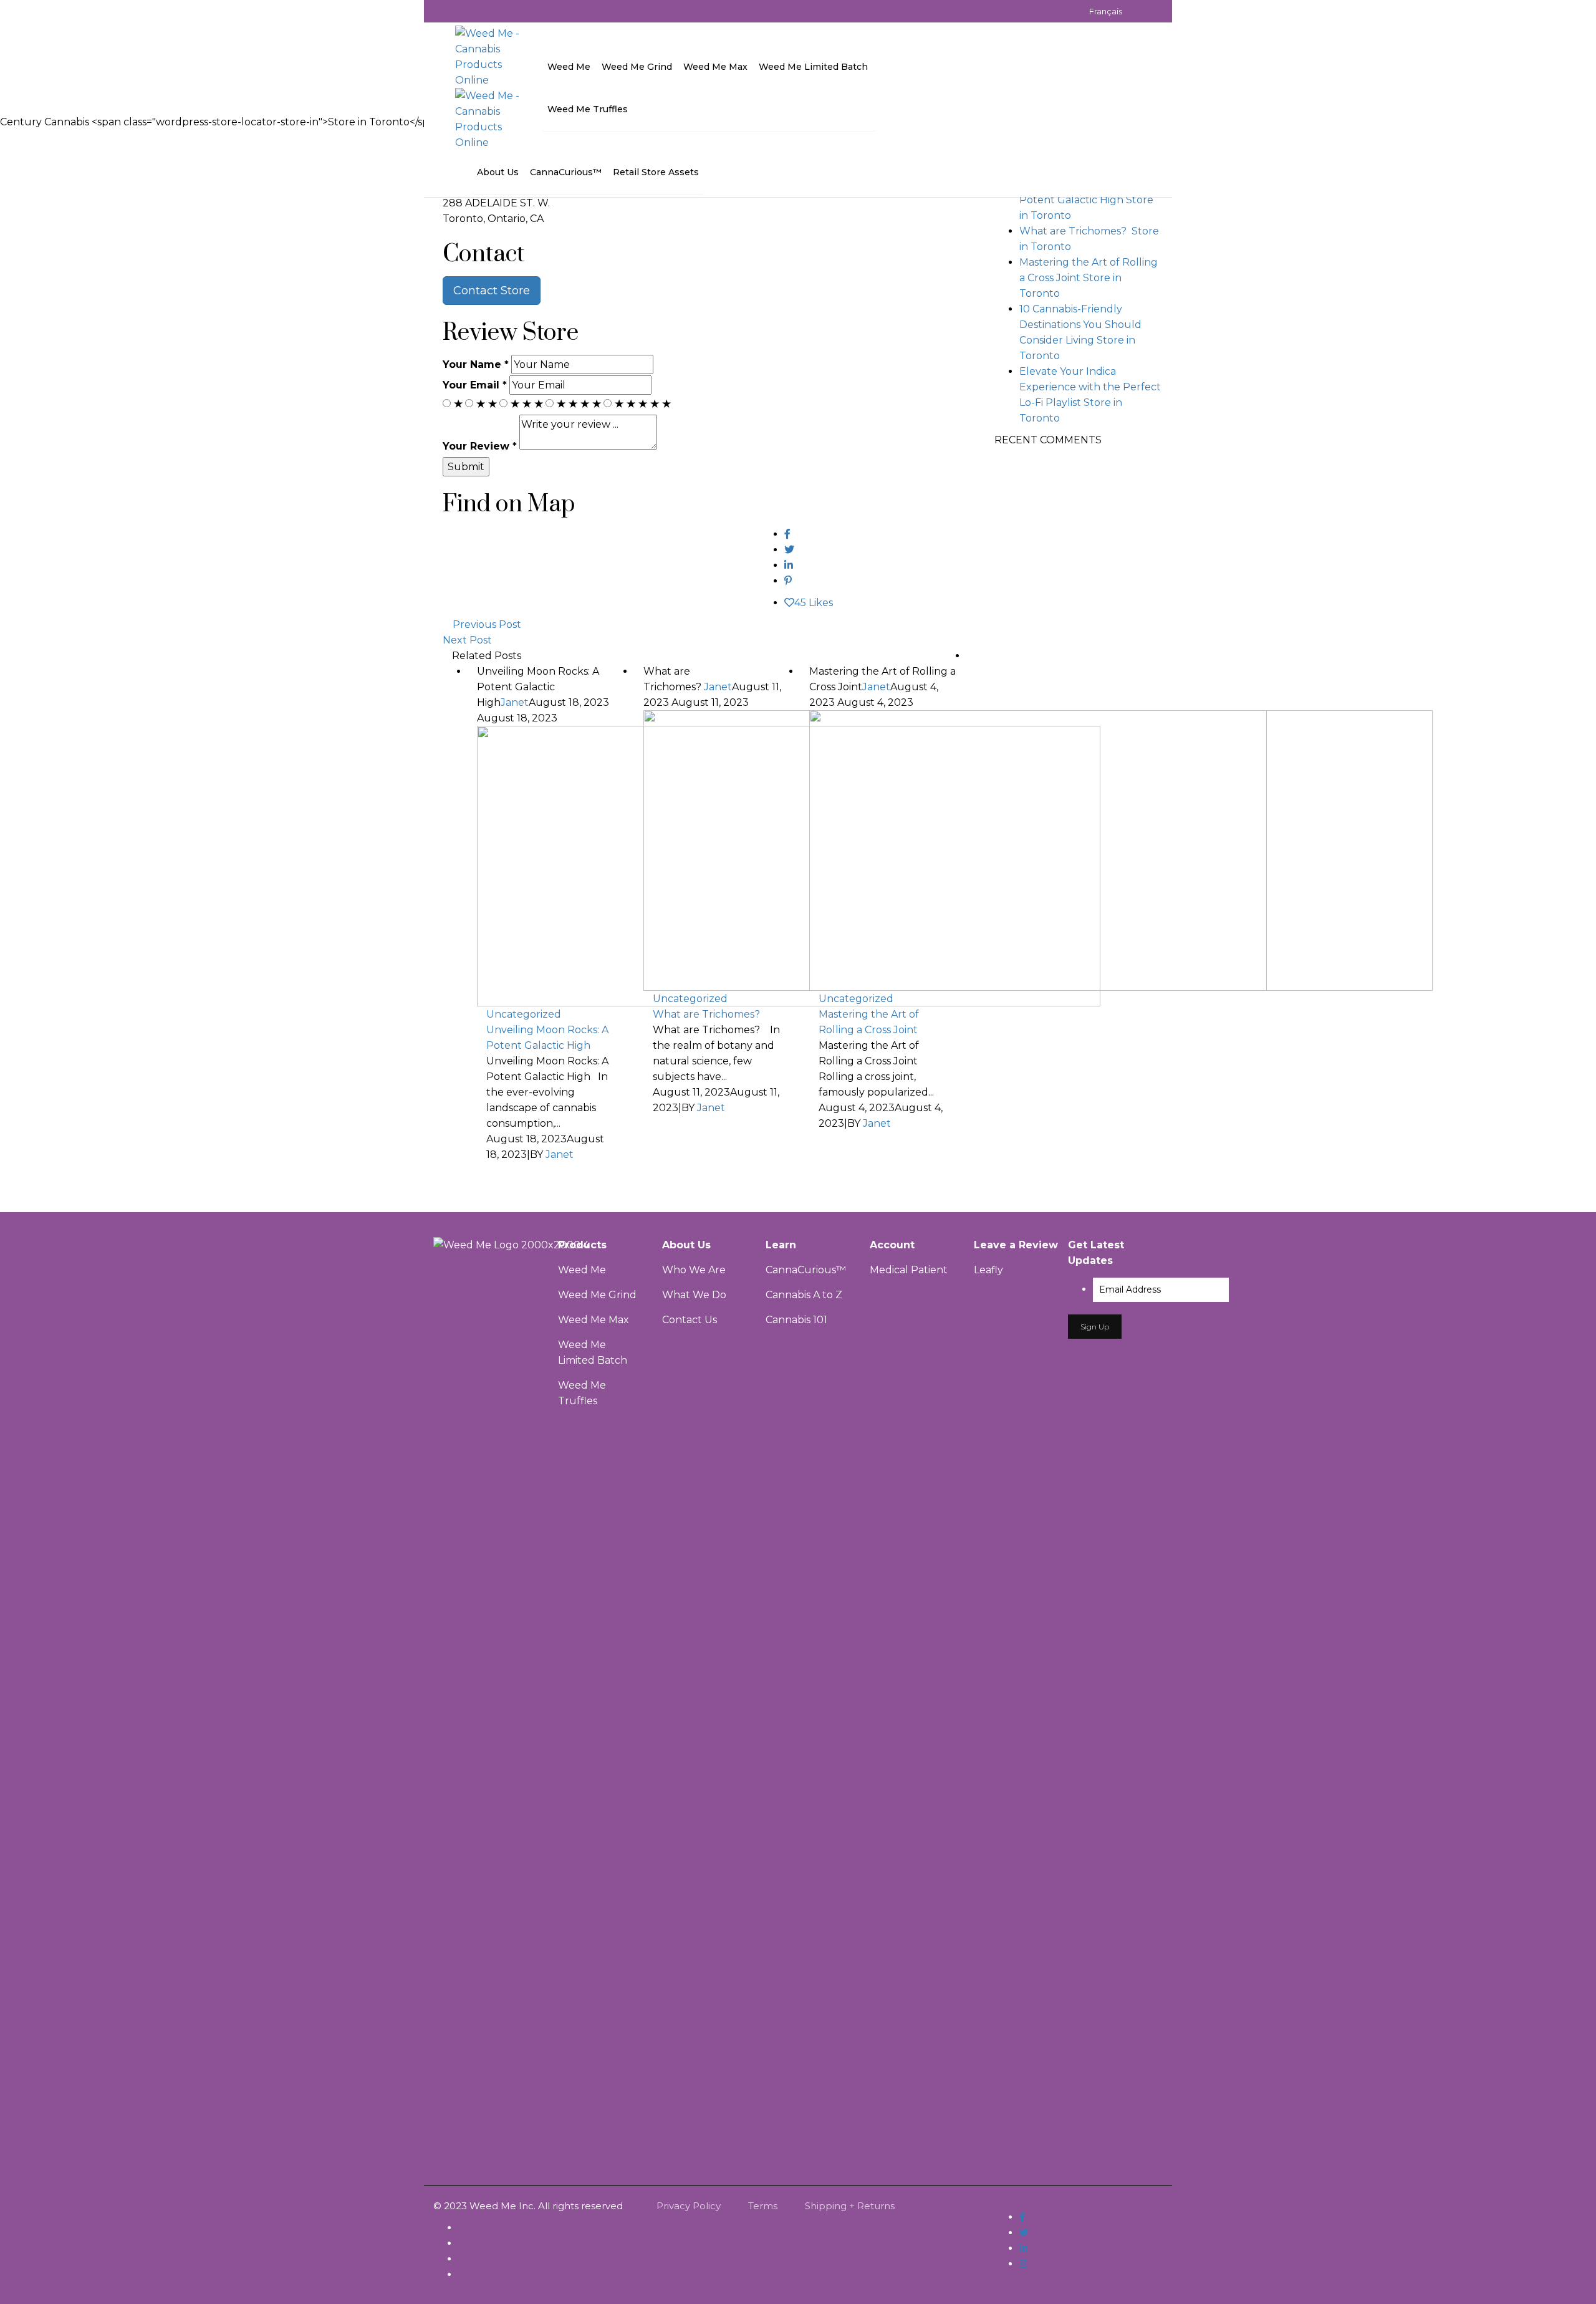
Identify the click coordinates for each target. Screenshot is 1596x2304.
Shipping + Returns (850, 2206)
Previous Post (487, 624)
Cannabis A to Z (804, 1295)
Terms (763, 2206)
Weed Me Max (595, 1320)
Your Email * (475, 385)
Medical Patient (909, 1270)
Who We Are (694, 1270)
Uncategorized (524, 1014)
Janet (515, 702)
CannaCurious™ (806, 1270)
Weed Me (582, 1270)
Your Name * (476, 364)
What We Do (694, 1295)
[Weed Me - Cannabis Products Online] (489, 56)
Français (1106, 11)
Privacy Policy (689, 2206)
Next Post (467, 640)
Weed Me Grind (597, 1295)
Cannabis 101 (796, 1320)
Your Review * (480, 446)
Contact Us (690, 1320)
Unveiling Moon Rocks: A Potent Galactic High (547, 1038)
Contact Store (492, 291)
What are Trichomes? (708, 1014)
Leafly (988, 1270)
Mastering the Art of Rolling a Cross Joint (869, 1022)
